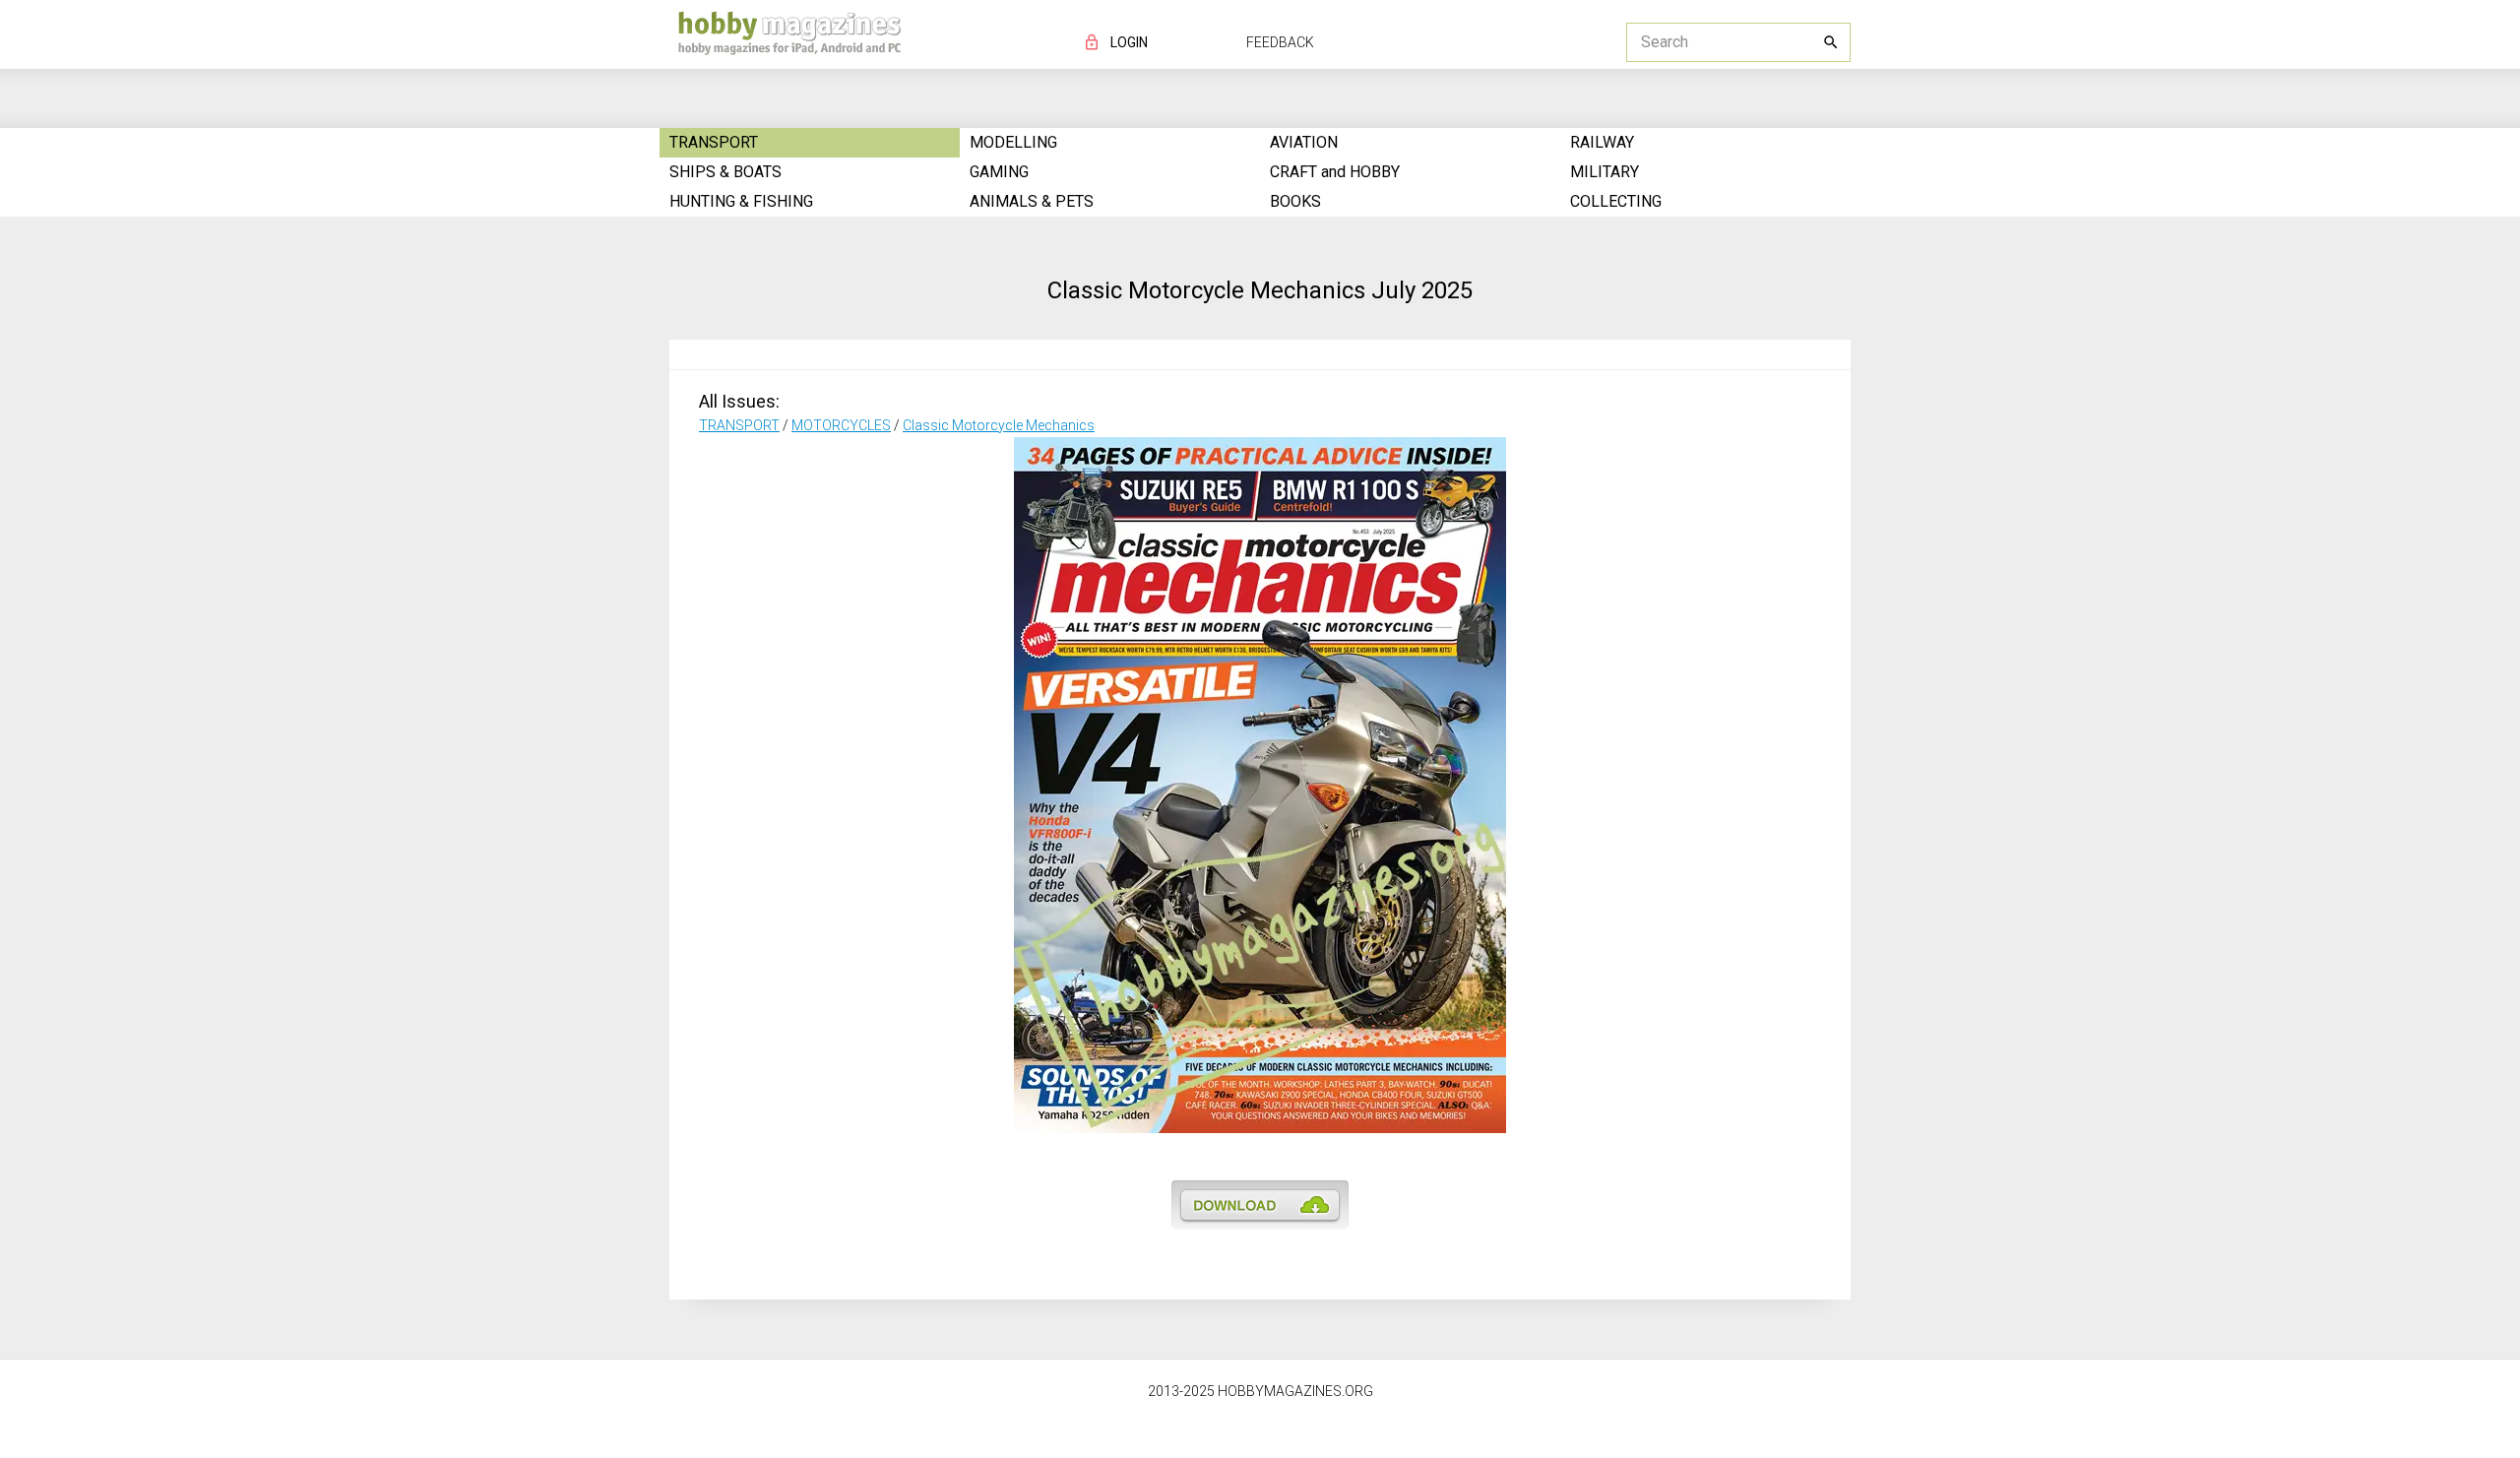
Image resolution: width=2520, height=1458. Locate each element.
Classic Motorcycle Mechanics (999, 425)
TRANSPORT (739, 425)
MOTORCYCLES (841, 425)
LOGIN (1129, 42)
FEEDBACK (1280, 42)
